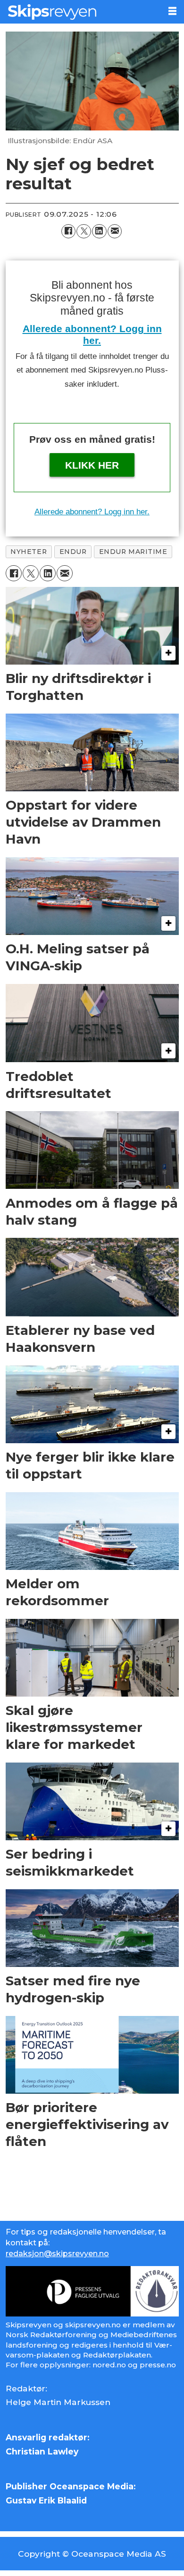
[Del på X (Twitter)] (84, 232)
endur (73, 552)
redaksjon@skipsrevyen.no (57, 2253)
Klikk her (92, 465)
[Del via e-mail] (115, 232)
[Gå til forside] (80, 12)
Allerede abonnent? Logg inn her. (92, 512)
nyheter (29, 552)
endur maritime (133, 552)
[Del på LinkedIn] (99, 232)
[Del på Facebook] (69, 232)
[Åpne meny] (172, 11)
